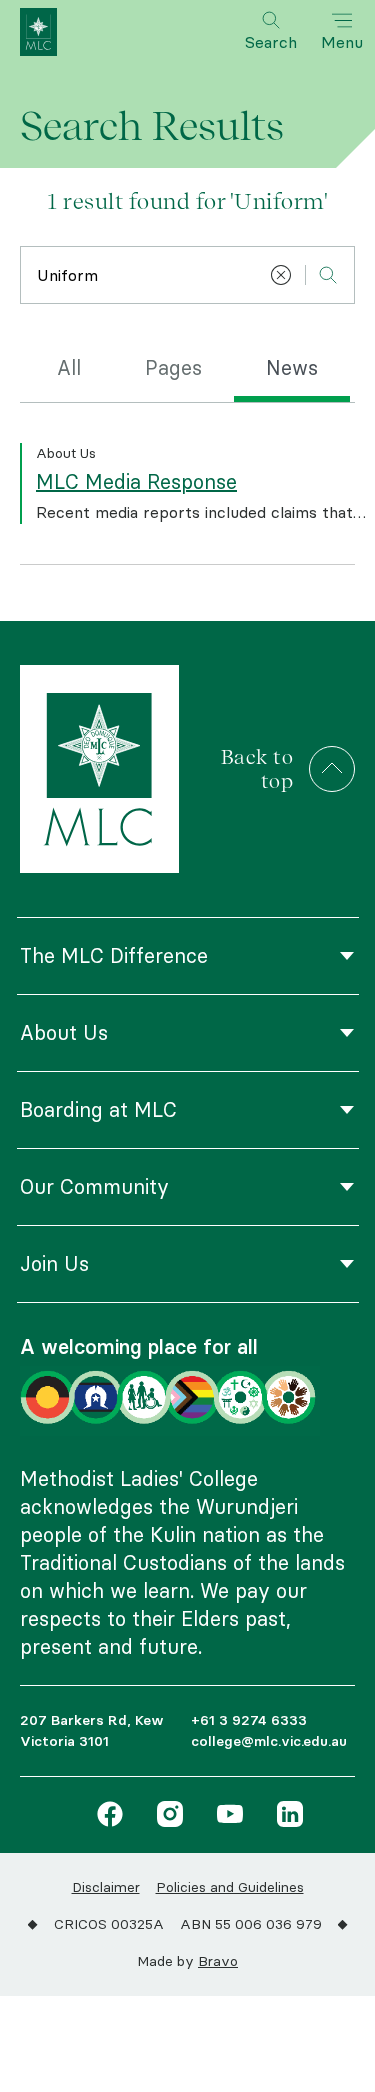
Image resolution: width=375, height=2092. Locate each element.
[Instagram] (165, 1817)
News (292, 367)
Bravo (218, 1961)
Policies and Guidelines (230, 1887)
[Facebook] (110, 1817)
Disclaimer (106, 1887)
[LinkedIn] (285, 1817)
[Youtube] (225, 1817)
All (69, 367)
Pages (173, 367)
